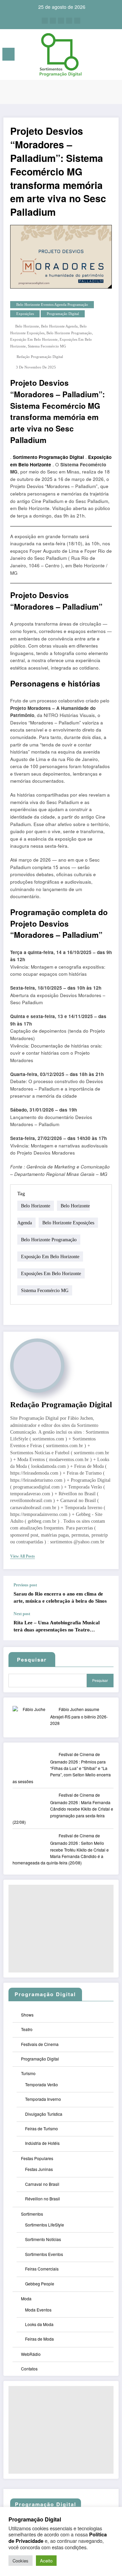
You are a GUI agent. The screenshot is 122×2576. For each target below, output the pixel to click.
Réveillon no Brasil (43, 2199)
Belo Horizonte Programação (69, 333)
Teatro (27, 2029)
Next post (22, 1614)
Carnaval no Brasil (42, 2184)
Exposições (25, 314)
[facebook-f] (45, 21)
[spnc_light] (114, 56)
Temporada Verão (42, 2084)
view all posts (23, 1556)
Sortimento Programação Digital (48, 457)
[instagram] (69, 21)
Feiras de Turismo (42, 2128)
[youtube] (77, 21)
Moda (26, 2298)
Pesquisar (100, 1680)
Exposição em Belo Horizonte (34, 340)
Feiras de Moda (39, 2339)
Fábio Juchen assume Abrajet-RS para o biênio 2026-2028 (79, 1716)
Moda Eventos (38, 2310)
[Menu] (8, 54)
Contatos (29, 2369)
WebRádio (31, 2354)
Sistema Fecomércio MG (47, 346)
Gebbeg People (40, 2284)
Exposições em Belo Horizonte (51, 1274)
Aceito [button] (46, 2561)
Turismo (28, 2073)
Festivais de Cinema (40, 2044)
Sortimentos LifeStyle (45, 2225)
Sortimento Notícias (43, 2239)
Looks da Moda (39, 2324)
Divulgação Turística (44, 2114)
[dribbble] (61, 21)
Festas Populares (37, 2158)
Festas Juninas (39, 2169)
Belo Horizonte (27, 326)
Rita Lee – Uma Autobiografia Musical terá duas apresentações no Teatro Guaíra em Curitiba (57, 1627)
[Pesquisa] (102, 55)
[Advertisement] (61, 1929)
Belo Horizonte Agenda (59, 326)
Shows (27, 2015)
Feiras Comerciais (42, 2269)
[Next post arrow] (106, 1626)
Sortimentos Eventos (44, 2254)
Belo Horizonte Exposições (68, 1223)
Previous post (25, 1585)
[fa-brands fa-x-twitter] (53, 21)
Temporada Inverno (43, 2099)
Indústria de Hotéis (42, 2143)
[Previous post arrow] (106, 1594)
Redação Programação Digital (40, 357)
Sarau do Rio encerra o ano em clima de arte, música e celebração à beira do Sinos (60, 1597)
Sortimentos (32, 2214)
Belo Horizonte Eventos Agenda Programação (52, 305)
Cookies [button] (21, 2561)
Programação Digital (63, 314)
